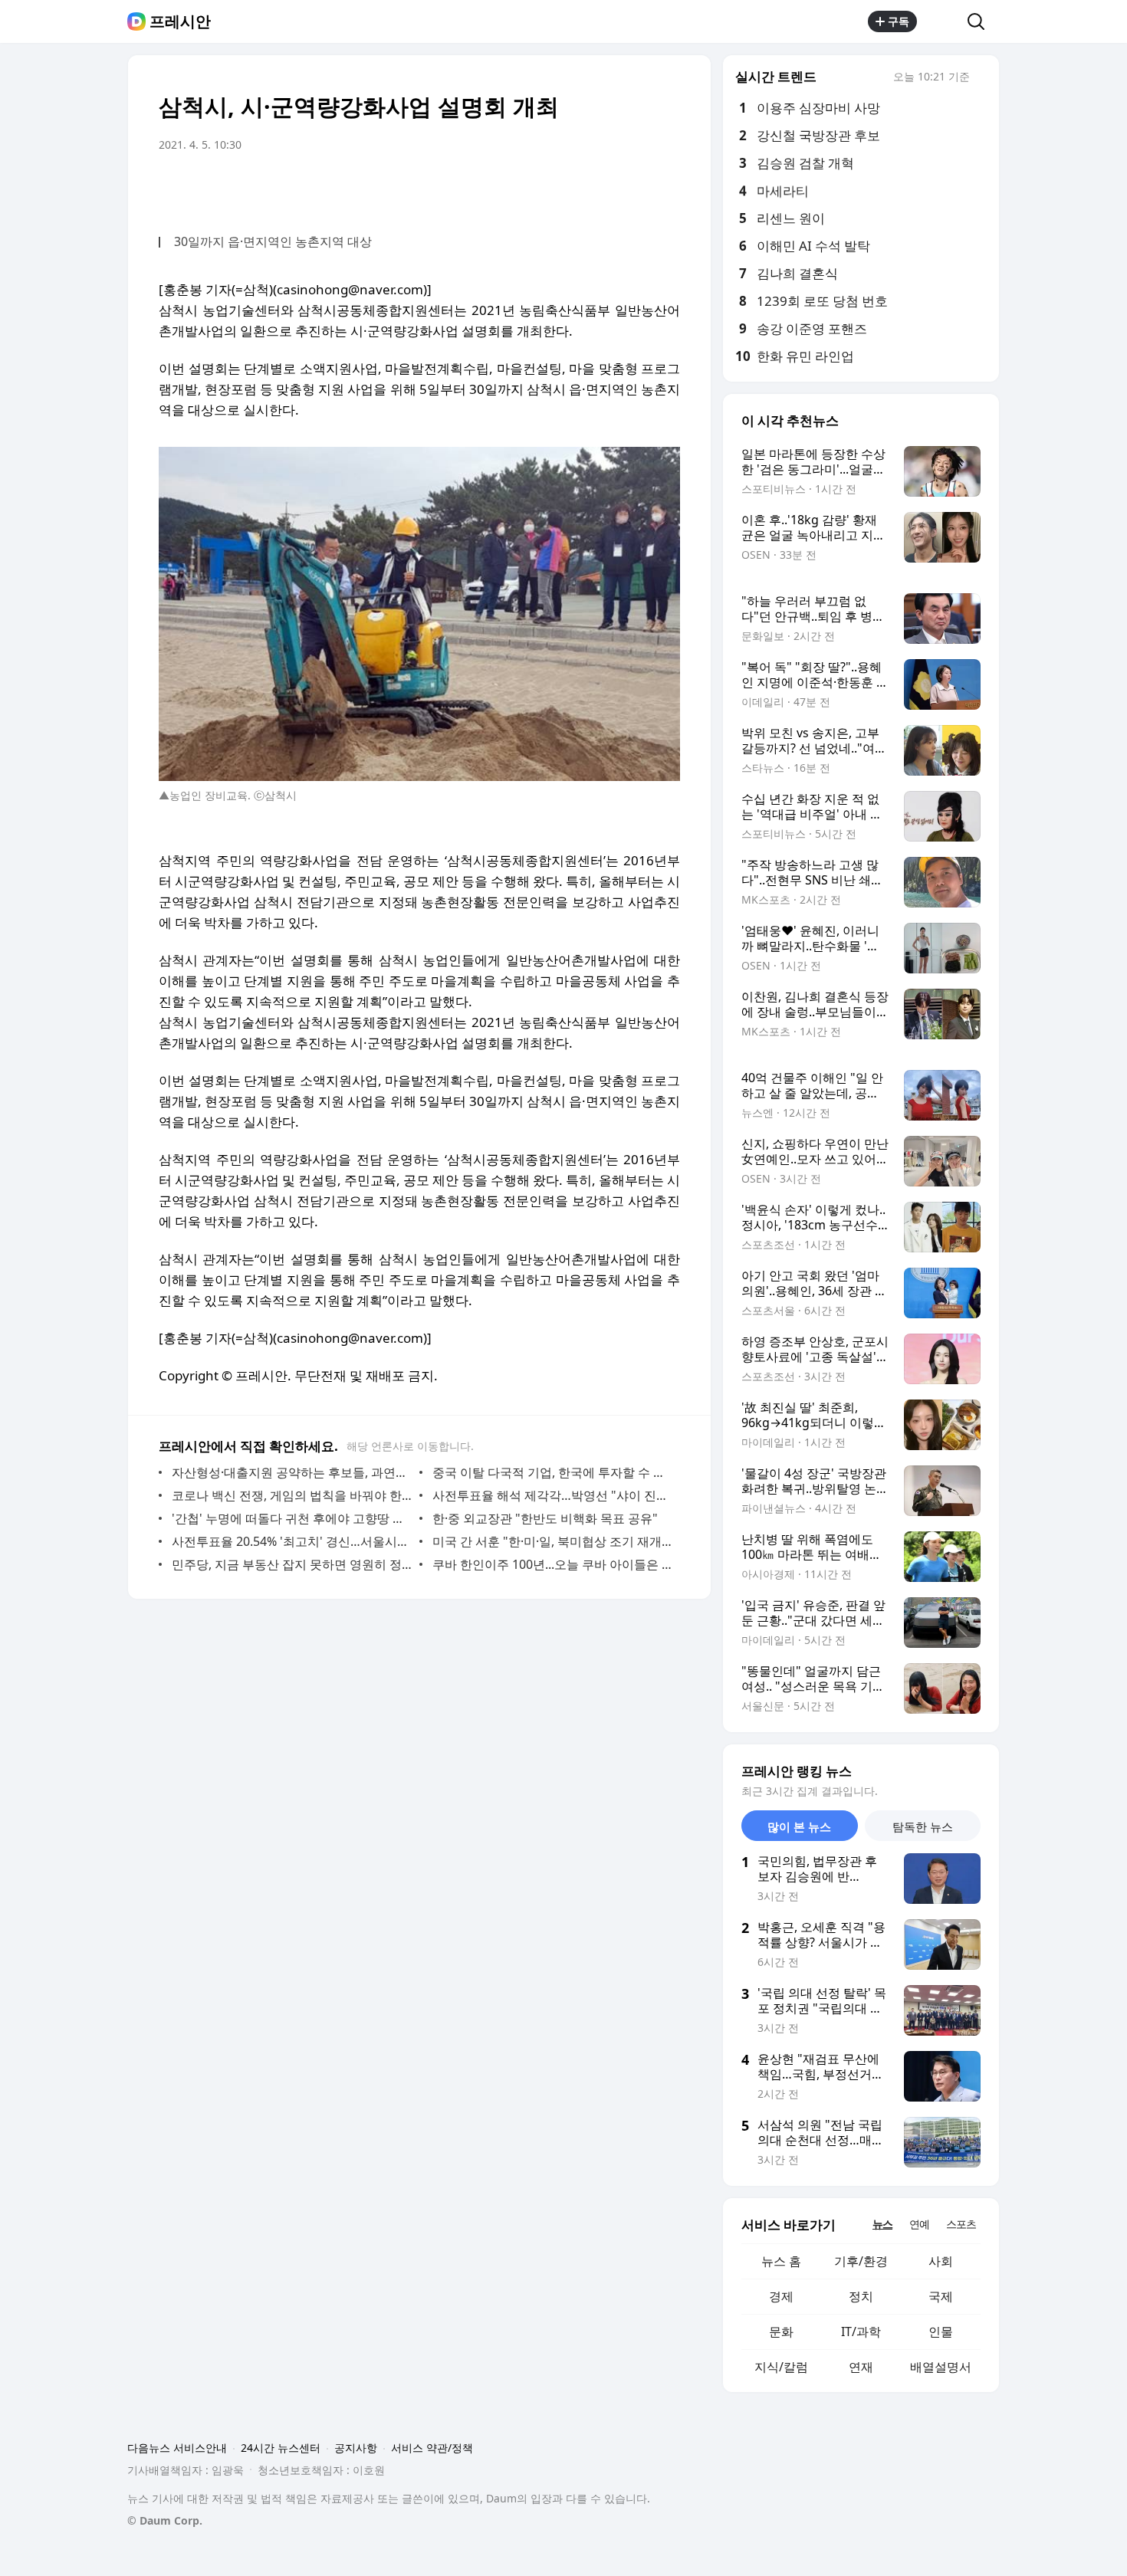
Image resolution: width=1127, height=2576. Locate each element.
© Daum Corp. (165, 2520)
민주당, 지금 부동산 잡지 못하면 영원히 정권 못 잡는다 (292, 1564)
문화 (781, 2332)
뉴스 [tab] (882, 2224)
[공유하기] (942, 21)
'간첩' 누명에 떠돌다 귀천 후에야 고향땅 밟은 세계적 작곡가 (292, 1518)
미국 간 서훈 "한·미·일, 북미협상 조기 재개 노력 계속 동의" (552, 1541)
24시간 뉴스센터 (281, 2448)
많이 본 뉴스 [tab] (799, 1826)
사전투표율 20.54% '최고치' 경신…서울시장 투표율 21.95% (292, 1541)
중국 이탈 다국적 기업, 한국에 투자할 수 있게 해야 (552, 1472)
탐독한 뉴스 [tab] (923, 1826)
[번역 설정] (603, 188)
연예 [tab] (919, 2224)
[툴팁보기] (981, 78)
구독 (899, 21)
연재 (861, 2367)
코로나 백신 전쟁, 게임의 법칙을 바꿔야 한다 (292, 1495)
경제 (781, 2296)
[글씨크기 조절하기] (634, 188)
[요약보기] (542, 188)
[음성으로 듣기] (573, 188)
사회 (941, 2261)
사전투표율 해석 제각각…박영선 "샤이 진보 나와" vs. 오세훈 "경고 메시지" (552, 1495)
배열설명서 (941, 2367)
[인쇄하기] (665, 188)
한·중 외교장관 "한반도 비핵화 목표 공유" (545, 1518)
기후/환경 (861, 2261)
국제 (941, 2296)
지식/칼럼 (781, 2367)
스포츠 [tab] (961, 2224)
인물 (941, 2332)
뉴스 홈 (781, 2261)
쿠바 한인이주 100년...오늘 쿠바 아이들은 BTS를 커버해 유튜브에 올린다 (552, 1564)
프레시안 (180, 21)
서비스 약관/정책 (432, 2448)
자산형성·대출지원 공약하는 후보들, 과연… (289, 1472)
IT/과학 (861, 2332)
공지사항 (356, 2448)
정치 (861, 2296)
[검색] (981, 21)
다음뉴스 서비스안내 (177, 2448)
